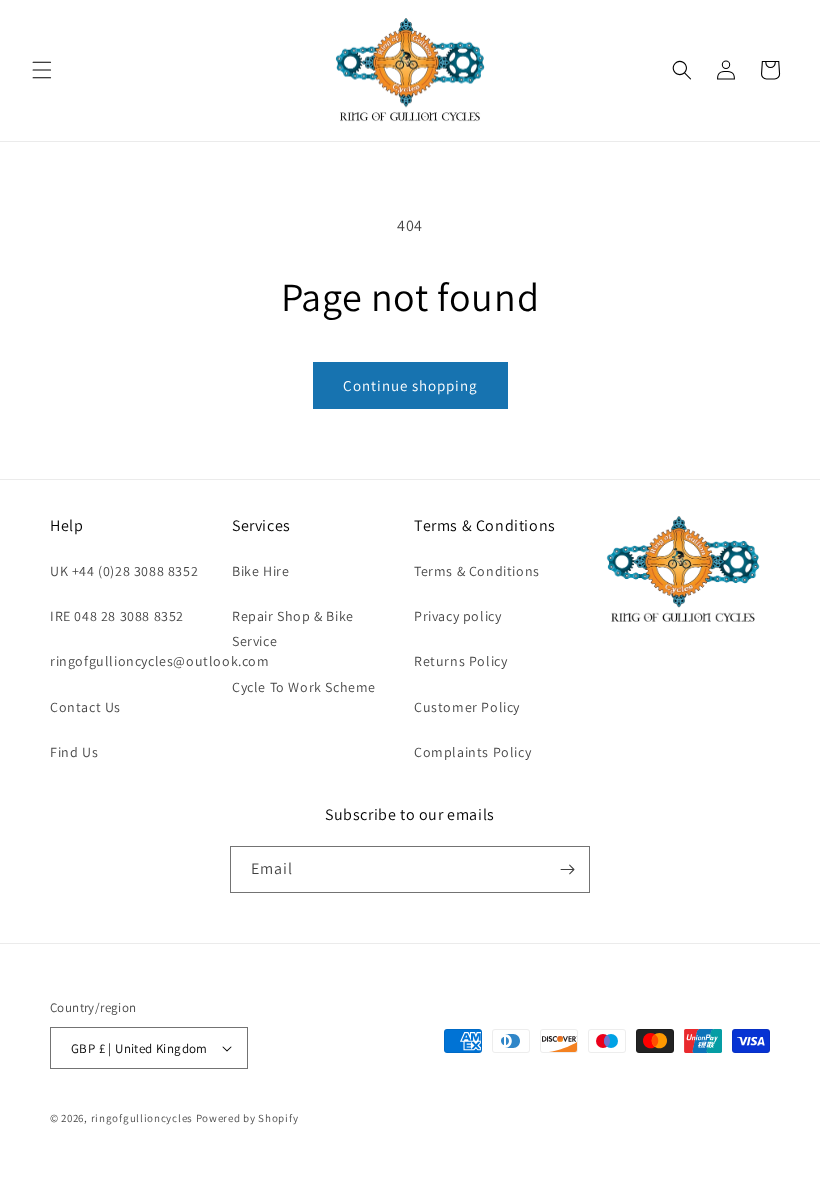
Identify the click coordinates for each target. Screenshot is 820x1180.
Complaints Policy (472, 752)
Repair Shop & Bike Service (293, 628)
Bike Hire (260, 571)
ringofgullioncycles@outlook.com (160, 661)
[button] (42, 70)
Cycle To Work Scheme (304, 687)
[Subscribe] (567, 869)
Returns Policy (460, 661)
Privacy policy (457, 616)
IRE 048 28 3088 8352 (117, 616)
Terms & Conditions (477, 571)
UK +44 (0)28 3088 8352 (124, 571)
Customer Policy (467, 707)
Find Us (74, 752)
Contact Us (85, 707)
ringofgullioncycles (142, 1118)
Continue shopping (410, 385)
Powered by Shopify (247, 1118)
